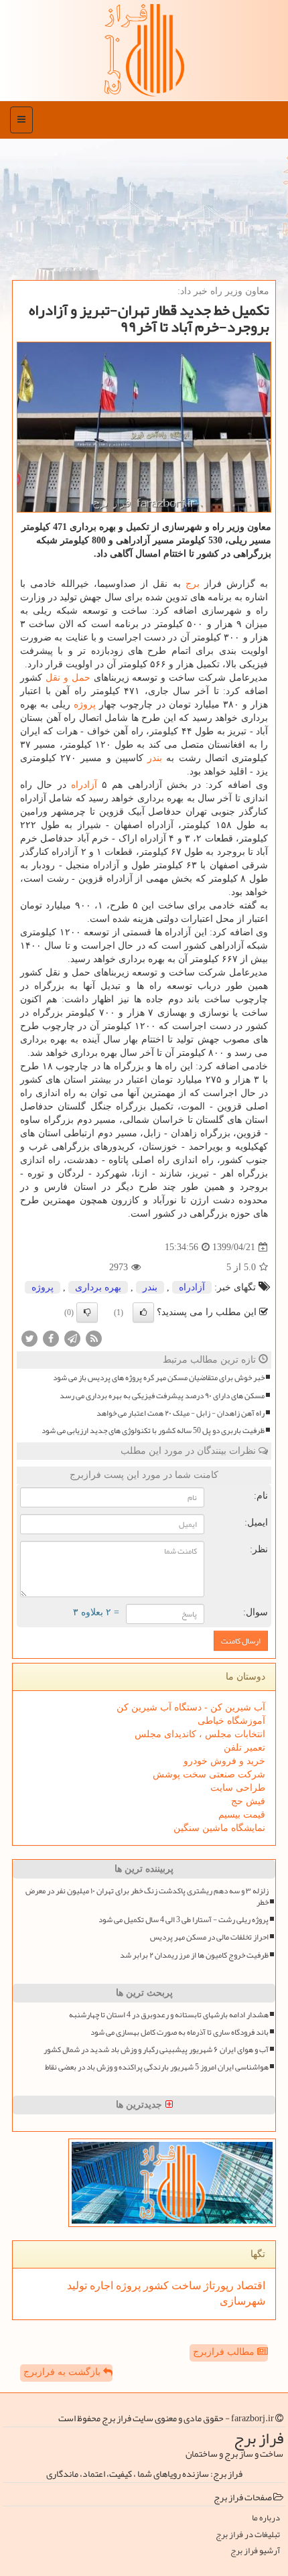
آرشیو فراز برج (255, 2551)
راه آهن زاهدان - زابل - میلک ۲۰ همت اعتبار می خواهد (181, 1413)
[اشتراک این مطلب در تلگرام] (72, 1338)
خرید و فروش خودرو (224, 1761)
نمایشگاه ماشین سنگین (219, 1828)
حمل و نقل (68, 678)
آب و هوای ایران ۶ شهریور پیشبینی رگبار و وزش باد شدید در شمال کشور (156, 2050)
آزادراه (84, 785)
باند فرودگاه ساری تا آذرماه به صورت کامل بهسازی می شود (179, 2032)
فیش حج (248, 1801)
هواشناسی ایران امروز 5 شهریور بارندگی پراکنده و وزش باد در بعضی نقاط (157, 2067)
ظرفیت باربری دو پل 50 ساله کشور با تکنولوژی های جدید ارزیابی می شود (153, 1431)
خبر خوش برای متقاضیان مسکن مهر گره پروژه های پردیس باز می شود (159, 1378)
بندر (155, 758)
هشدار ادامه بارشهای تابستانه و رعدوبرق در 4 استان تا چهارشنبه (169, 2015)
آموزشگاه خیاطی (231, 1721)
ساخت (185, 2286)
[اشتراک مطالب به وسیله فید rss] (94, 1338)
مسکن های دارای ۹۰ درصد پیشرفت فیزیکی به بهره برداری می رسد (162, 1396)
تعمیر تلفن (244, 1748)
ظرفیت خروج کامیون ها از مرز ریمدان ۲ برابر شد (194, 1955)
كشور (155, 2286)
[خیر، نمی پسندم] (87, 1312)
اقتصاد (249, 2286)
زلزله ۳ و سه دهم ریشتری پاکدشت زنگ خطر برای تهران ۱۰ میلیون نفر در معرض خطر (147, 1897)
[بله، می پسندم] (143, 1312)
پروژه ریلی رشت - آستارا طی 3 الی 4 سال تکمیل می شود (184, 1920)
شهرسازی (242, 2301)
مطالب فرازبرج (225, 2352)
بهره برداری (98, 1287)
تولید (77, 2286)
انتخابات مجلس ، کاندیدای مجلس (200, 1734)
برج (193, 584)
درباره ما (266, 2518)
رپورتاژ (217, 2286)
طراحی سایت (238, 1788)
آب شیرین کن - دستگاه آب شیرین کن (191, 1707)
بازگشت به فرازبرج (63, 2372)
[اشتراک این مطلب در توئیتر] (29, 1338)
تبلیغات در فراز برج (248, 2535)
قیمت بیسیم (242, 1815)
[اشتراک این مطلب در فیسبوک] (51, 1338)
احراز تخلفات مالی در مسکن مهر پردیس (209, 1937)
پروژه (85, 704)
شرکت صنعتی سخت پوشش (209, 1774)
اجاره (100, 2286)
